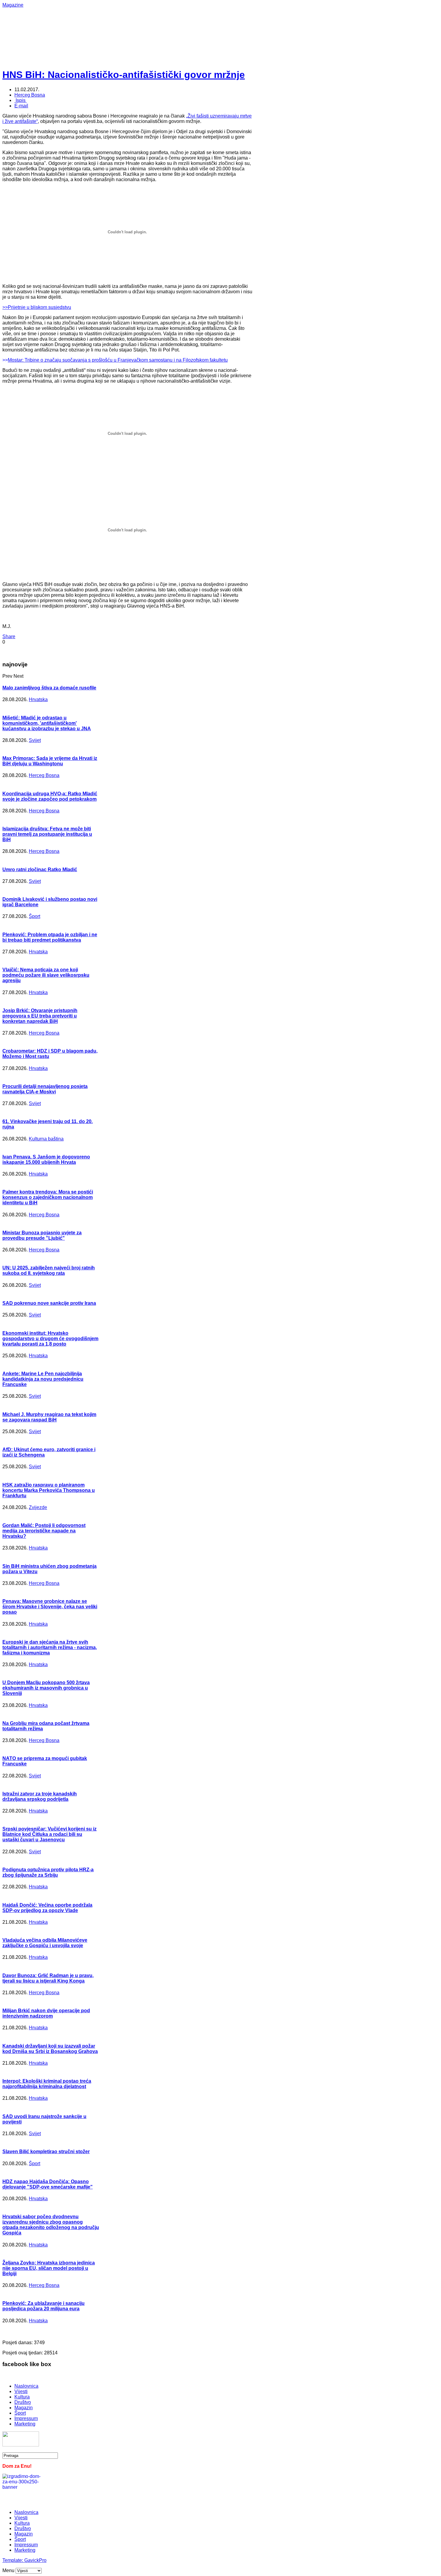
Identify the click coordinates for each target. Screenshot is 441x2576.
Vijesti (21, 2391)
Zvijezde (38, 1507)
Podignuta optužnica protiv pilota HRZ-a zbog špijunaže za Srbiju (48, 1872)
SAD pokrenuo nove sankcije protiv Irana (49, 1303)
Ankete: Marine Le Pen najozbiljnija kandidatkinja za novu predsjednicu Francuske (43, 1379)
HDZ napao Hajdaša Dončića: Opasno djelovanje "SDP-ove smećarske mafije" (48, 2184)
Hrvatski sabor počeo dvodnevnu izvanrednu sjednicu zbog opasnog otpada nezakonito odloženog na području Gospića (51, 2225)
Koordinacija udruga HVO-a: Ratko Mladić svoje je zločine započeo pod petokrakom (50, 796)
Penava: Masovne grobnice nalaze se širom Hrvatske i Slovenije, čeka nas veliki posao (50, 1607)
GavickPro (35, 2560)
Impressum (26, 2418)
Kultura (22, 2397)
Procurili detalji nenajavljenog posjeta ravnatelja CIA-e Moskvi (45, 1089)
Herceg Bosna (30, 95)
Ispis (21, 100)
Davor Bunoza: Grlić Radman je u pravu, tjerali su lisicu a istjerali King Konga (48, 1978)
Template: (13, 2560)
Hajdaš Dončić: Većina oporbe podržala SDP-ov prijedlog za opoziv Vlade (47, 1908)
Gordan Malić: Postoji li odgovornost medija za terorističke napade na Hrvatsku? (44, 1531)
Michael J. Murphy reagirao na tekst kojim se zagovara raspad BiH (49, 1417)
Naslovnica (26, 2386)
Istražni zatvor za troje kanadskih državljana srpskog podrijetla (40, 1796)
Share (9, 637)
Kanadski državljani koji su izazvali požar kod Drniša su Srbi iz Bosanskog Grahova (50, 2049)
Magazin (24, 2408)
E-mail (21, 106)
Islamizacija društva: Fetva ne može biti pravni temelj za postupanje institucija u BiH (47, 834)
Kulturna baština (46, 1139)
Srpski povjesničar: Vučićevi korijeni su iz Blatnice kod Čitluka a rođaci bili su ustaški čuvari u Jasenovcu (49, 1834)
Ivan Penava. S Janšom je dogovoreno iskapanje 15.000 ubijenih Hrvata (46, 1159)
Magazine (13, 5)
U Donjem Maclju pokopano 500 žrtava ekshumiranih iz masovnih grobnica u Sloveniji (46, 1688)
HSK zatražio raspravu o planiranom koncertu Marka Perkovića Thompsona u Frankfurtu (49, 1490)
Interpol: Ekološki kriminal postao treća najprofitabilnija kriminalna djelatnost (47, 2084)
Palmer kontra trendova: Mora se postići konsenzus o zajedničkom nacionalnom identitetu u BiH (48, 1197)
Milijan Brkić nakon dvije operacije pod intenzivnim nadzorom (46, 2013)
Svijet (35, 740)
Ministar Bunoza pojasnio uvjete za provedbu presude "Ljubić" (42, 1235)
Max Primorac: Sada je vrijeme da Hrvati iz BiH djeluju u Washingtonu (50, 761)
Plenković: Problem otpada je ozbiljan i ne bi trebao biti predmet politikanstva (50, 937)
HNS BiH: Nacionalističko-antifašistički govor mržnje (124, 75)
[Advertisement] (197, 21)
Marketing (25, 2424)
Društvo (23, 2402)
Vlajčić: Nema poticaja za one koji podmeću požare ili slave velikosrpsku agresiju (46, 975)
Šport (34, 916)
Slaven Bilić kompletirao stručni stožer (46, 2152)
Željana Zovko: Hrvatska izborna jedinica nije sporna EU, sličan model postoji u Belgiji (49, 2268)
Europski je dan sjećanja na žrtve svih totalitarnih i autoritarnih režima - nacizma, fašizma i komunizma (50, 1647)
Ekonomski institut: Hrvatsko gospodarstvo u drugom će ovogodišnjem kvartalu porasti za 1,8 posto (50, 1339)
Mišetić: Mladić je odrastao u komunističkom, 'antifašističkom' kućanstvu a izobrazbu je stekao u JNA (47, 723)
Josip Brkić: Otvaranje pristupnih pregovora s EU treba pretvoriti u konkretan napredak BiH (40, 1016)
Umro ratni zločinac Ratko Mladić (40, 870)
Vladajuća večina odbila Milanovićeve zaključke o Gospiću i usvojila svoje (45, 1943)
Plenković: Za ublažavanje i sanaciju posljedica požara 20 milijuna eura (43, 2306)
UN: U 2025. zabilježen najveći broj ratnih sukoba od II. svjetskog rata (49, 1270)
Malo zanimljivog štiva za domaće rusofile (49, 688)
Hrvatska (38, 699)
